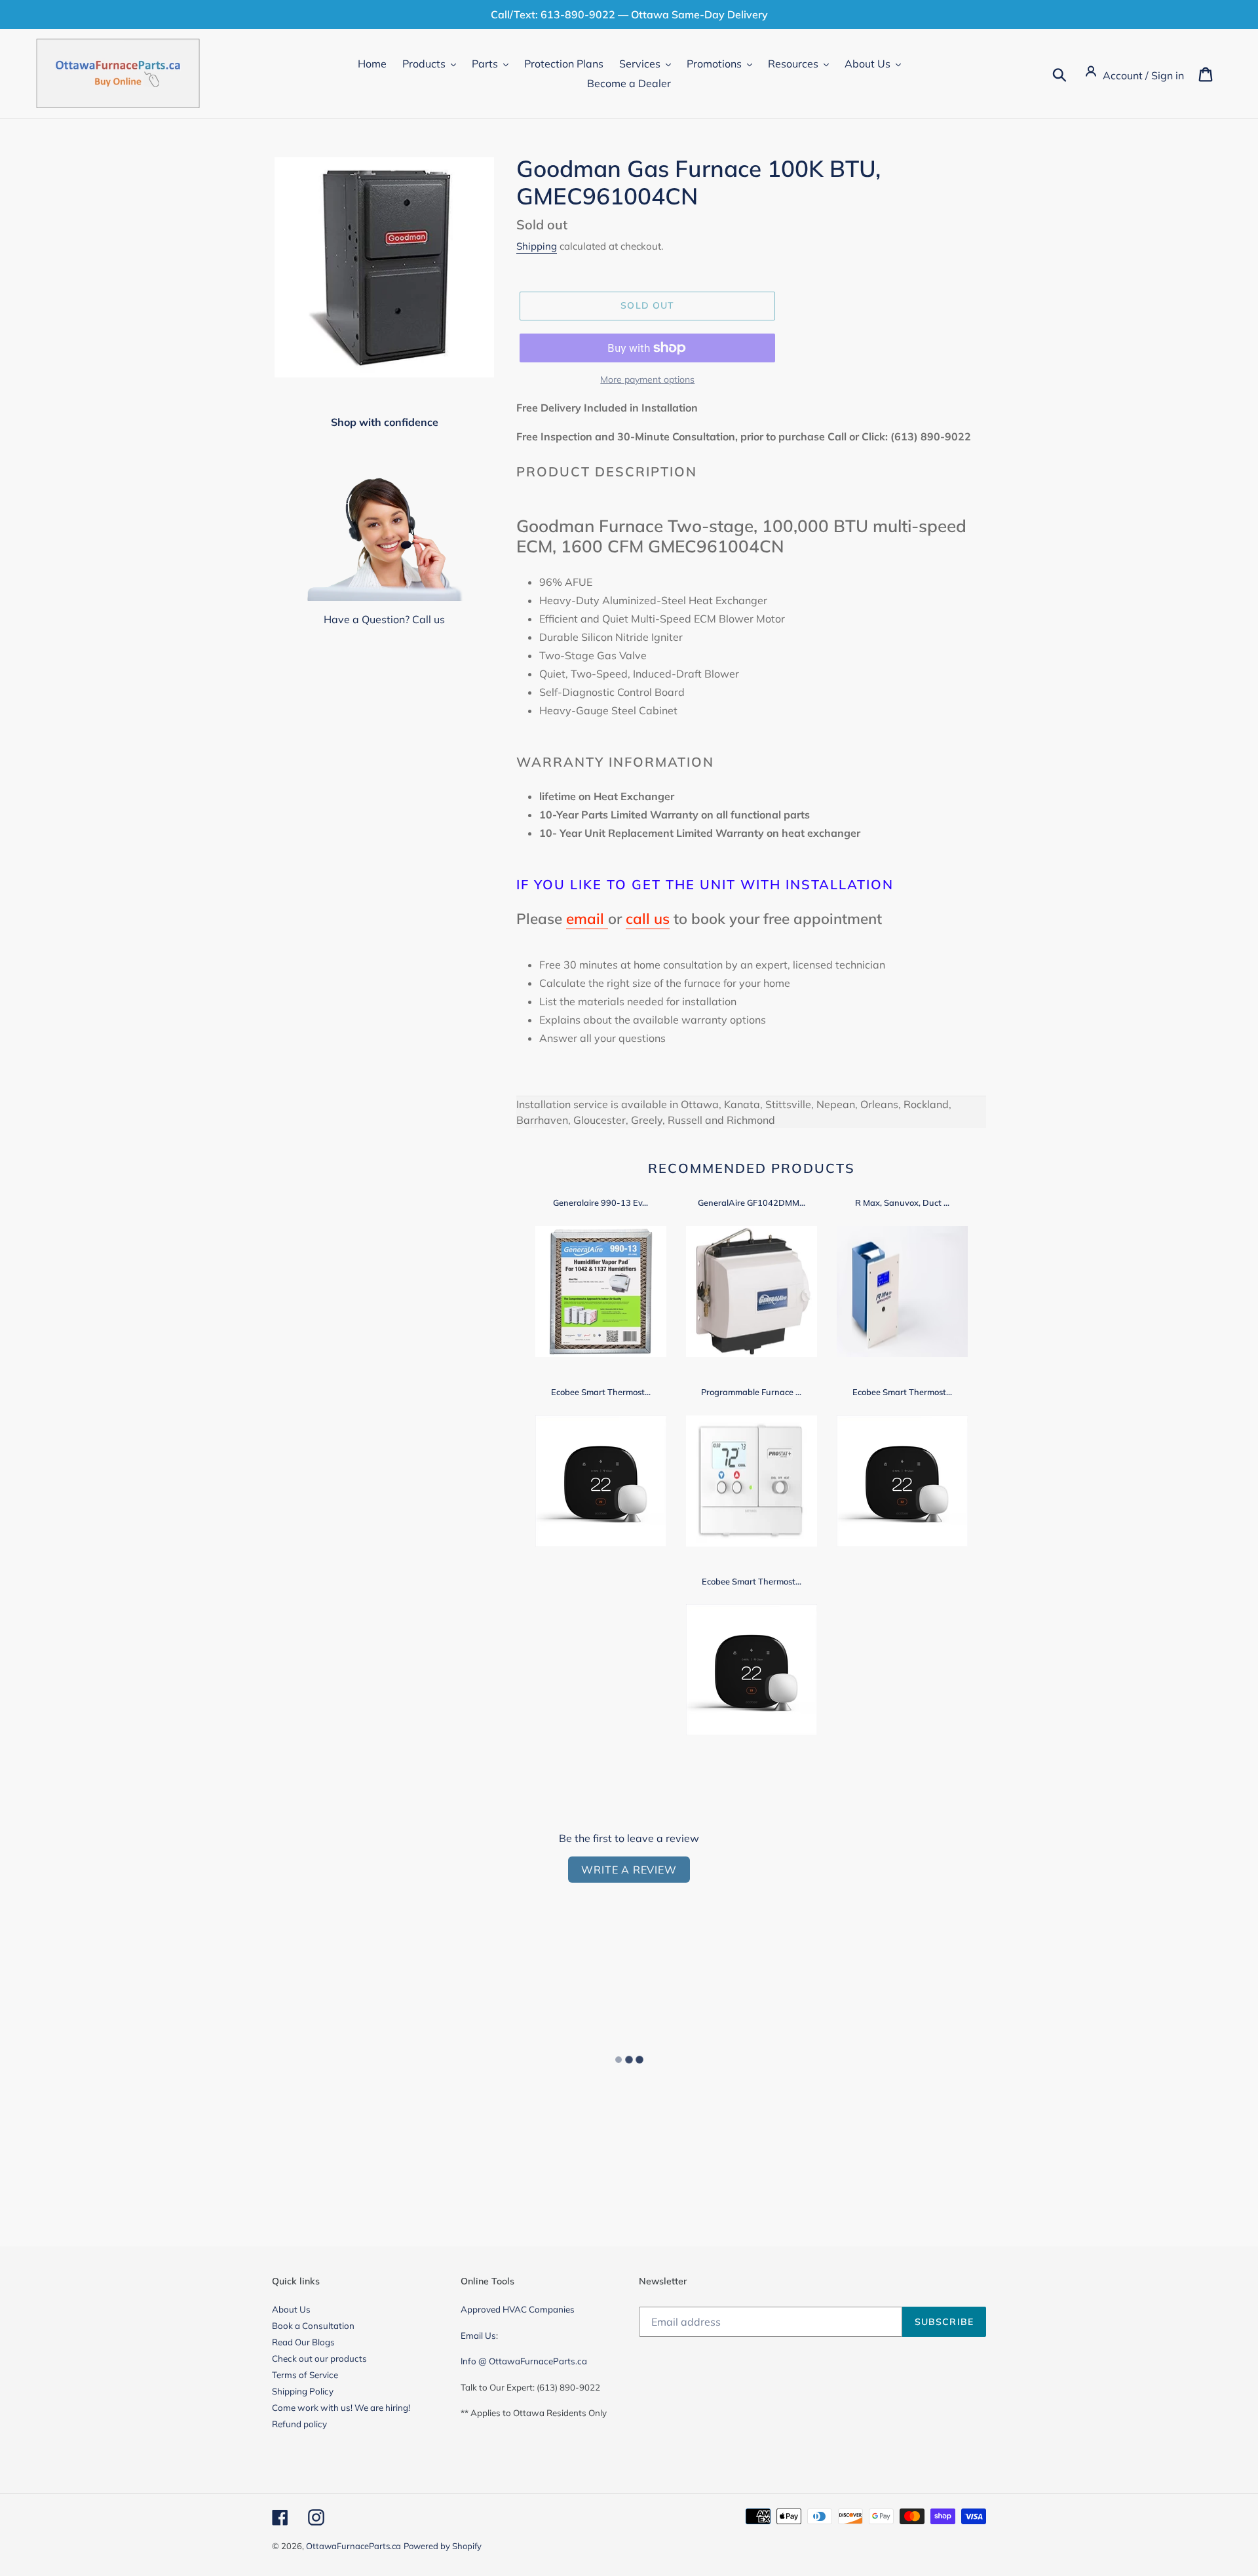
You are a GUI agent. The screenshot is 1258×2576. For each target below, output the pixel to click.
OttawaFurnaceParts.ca (353, 2546)
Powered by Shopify (443, 2546)
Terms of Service (305, 2375)
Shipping (537, 246)
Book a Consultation (313, 2326)
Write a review (629, 1870)
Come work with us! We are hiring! (341, 2408)
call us (648, 918)
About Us (291, 2309)
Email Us (478, 2336)
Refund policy (299, 2424)
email (587, 918)
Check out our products (319, 2358)
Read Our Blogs (303, 2342)
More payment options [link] (647, 379)
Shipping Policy (303, 2391)
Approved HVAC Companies (518, 2309)
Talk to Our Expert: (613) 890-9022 (530, 2387)
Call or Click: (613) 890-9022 (899, 436)
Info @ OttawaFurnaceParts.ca (524, 2361)
